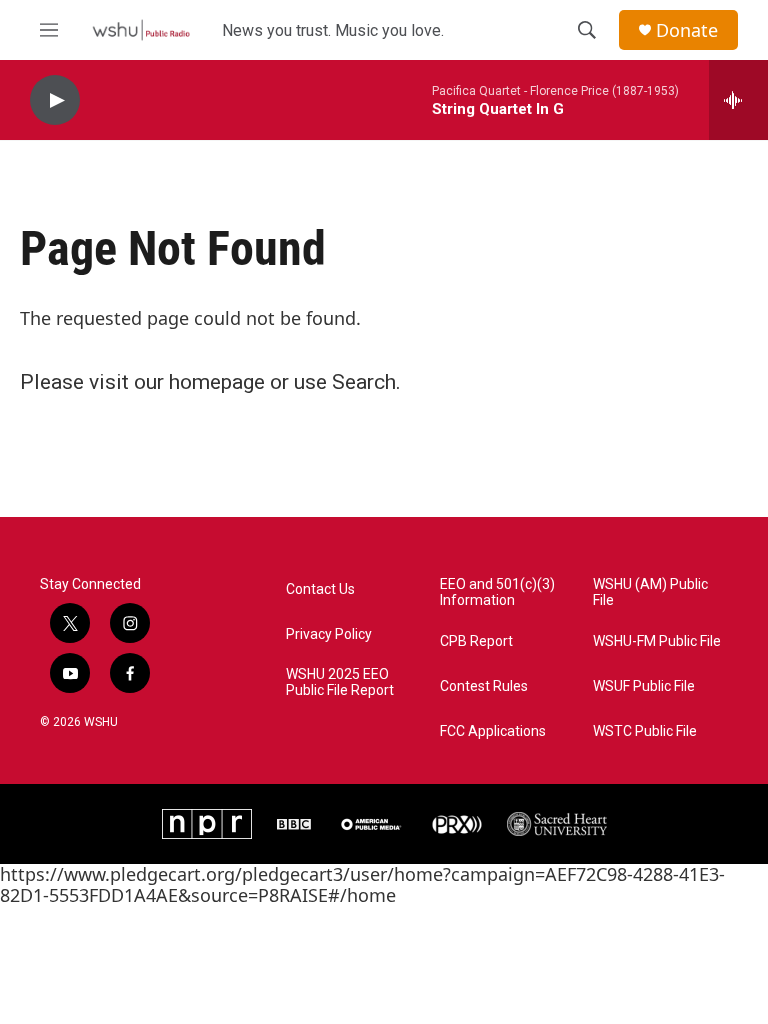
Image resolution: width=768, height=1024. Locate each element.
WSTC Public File (645, 731)
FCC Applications (493, 731)
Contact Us (320, 589)
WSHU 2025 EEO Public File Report (340, 682)
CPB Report (476, 641)
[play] (55, 100)
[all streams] (738, 100)
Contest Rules (484, 686)
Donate (687, 30)
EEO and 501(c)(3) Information (497, 592)
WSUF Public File (644, 686)
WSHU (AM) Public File (650, 592)
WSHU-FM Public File (657, 641)
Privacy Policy (329, 634)
